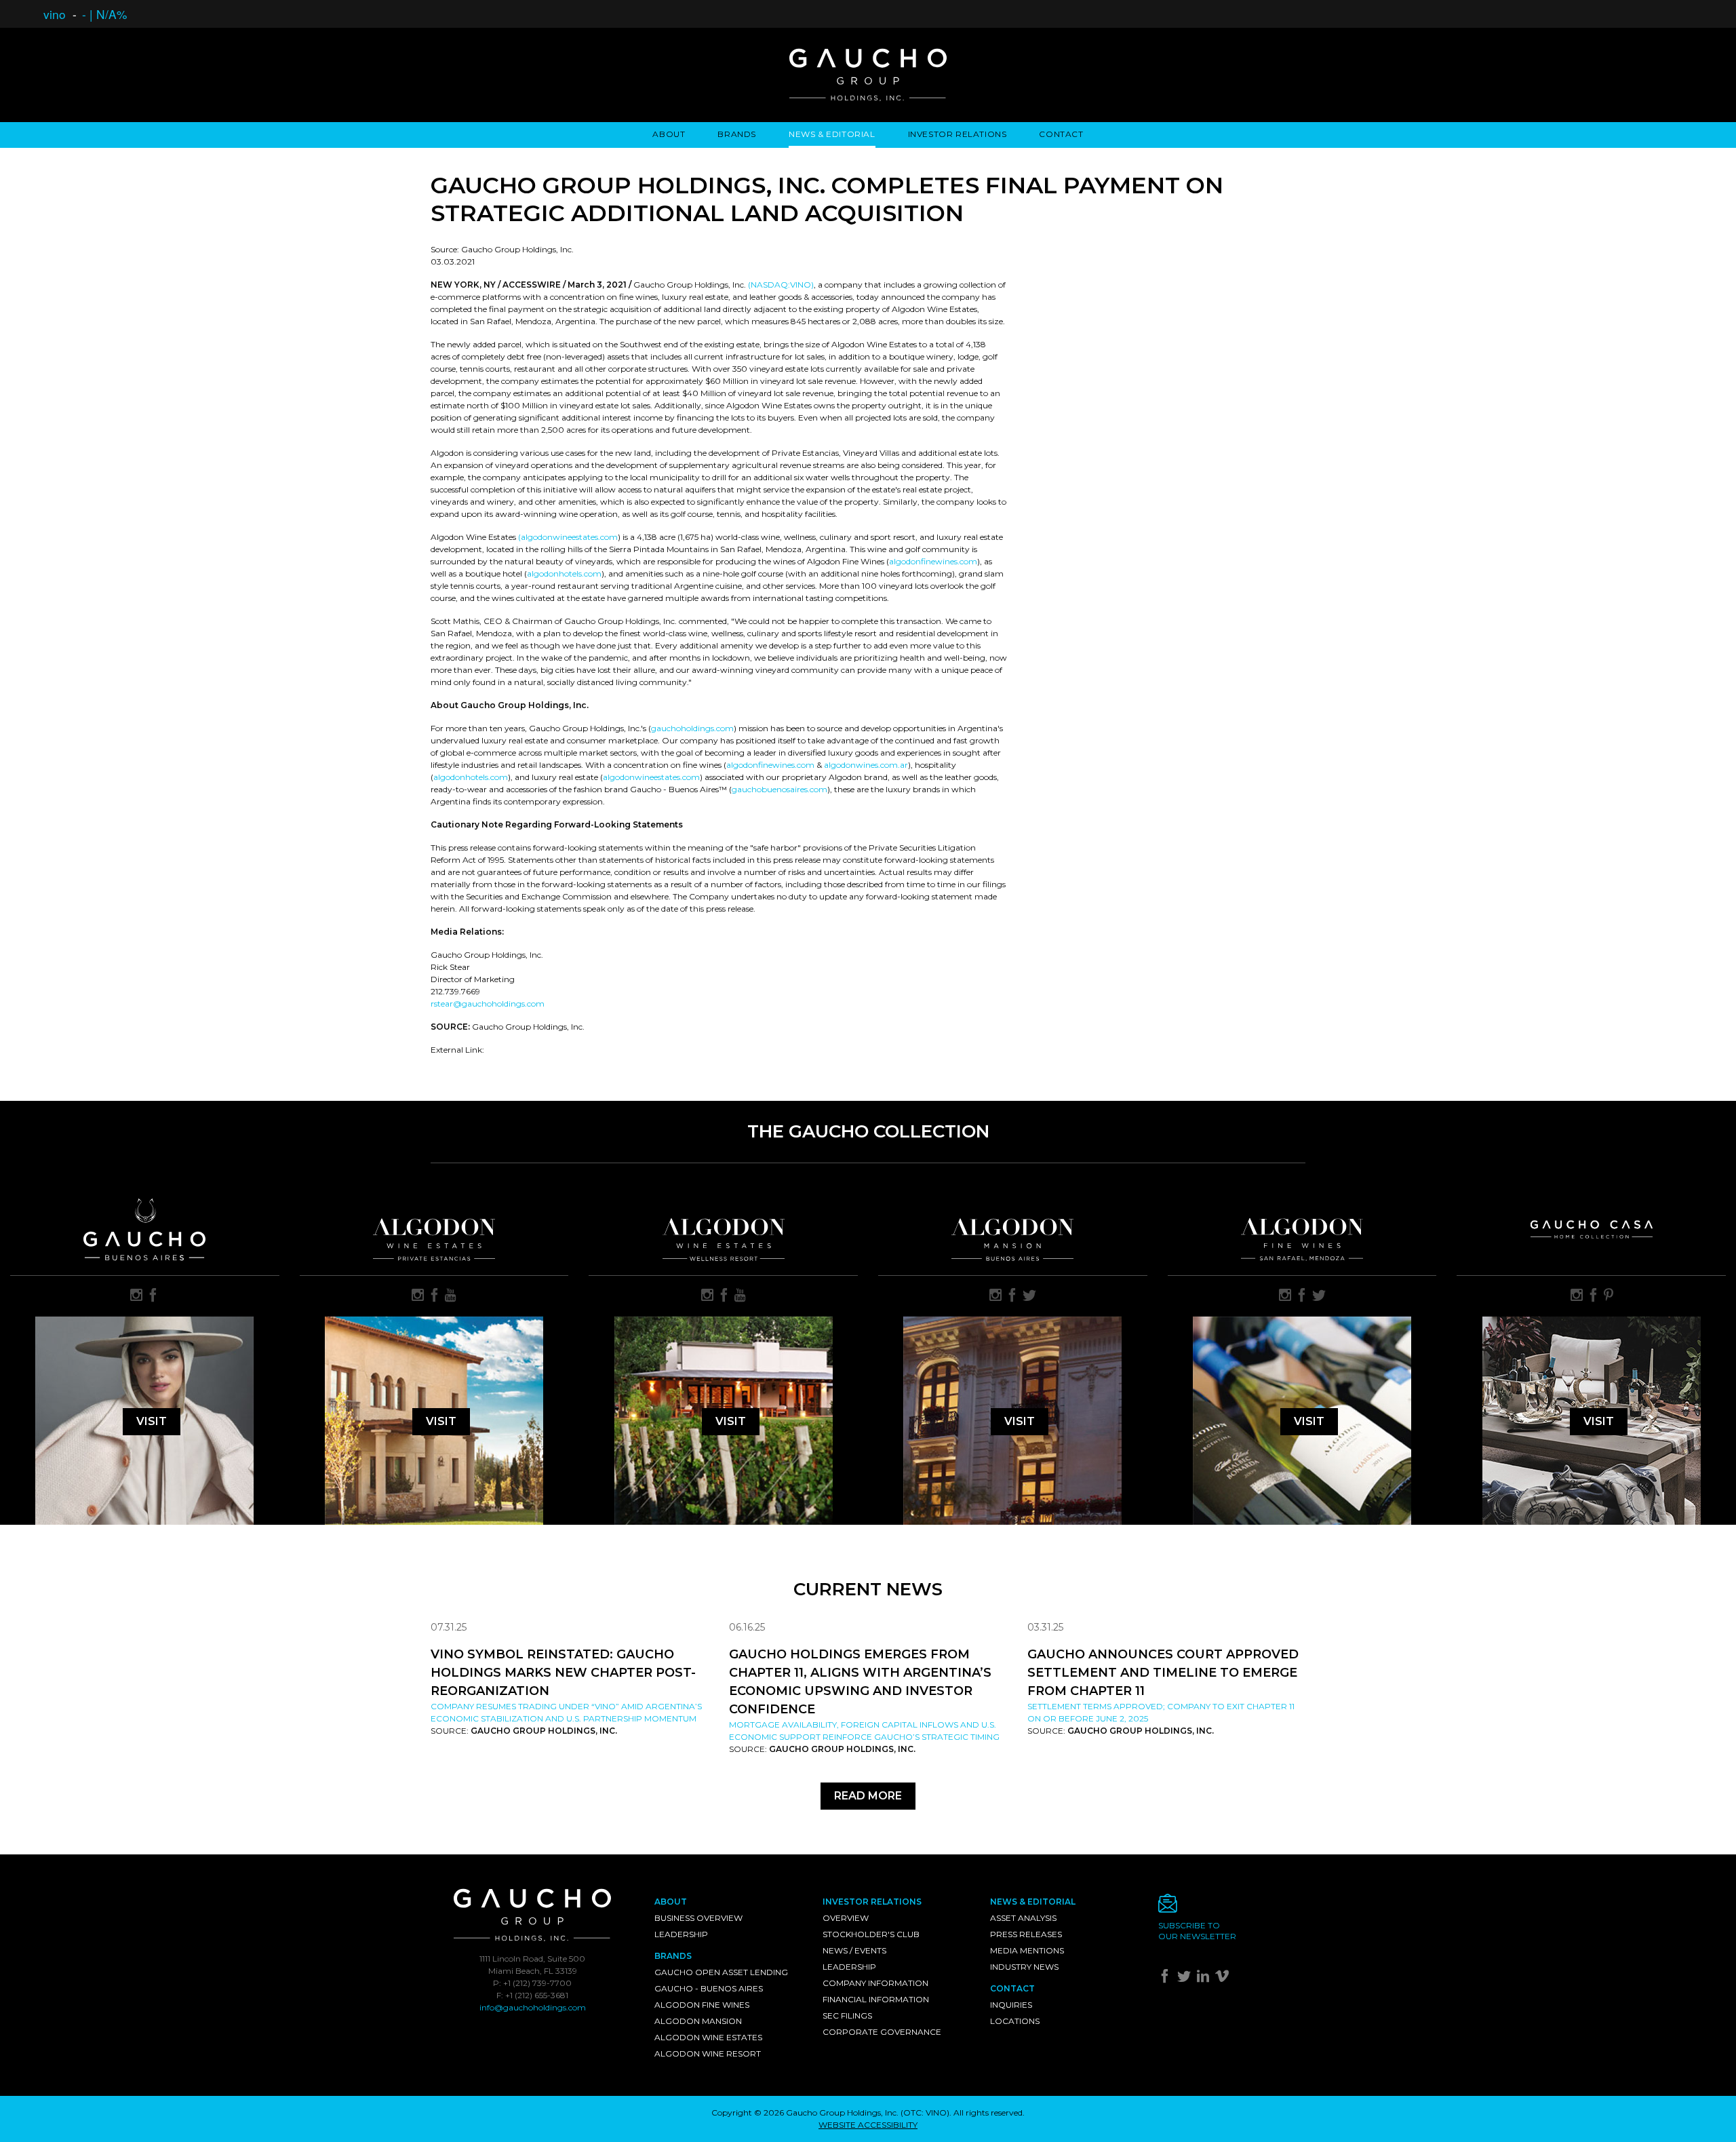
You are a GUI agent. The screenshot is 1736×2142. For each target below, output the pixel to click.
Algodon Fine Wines (702, 2005)
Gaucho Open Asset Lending (721, 1972)
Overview (846, 1918)
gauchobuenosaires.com (780, 789)
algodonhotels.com (564, 573)
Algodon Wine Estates (708, 2037)
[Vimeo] (1224, 1979)
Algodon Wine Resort (708, 2053)
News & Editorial (832, 134)
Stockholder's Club (871, 1934)
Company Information (875, 1983)
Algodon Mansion (698, 2021)
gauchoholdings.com (692, 728)
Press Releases (1026, 1934)
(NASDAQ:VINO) (781, 285)
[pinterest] (1609, 1296)
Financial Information (876, 1999)
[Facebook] (1167, 1979)
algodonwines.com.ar (866, 765)
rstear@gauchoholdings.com (488, 1004)
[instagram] (136, 1296)
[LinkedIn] (1205, 1979)
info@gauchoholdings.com (533, 2007)
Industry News (1024, 1967)
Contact (1061, 134)
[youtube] (451, 1296)
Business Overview (698, 1918)
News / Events (854, 1950)
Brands (737, 134)
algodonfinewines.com (933, 561)
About (669, 134)
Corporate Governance (882, 2032)
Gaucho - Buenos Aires (709, 1988)
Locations (1015, 2021)
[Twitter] (1186, 1979)
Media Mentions (1027, 1950)
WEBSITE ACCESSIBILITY (868, 2125)
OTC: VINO (925, 2112)
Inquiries (1011, 2005)
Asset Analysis (1023, 1918)
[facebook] (153, 1296)
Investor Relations (958, 134)
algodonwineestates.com (651, 777)
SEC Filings (847, 2016)
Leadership (681, 1934)
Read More (868, 1796)
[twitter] (1029, 1296)
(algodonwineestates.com (568, 537)
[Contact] (1232, 1907)
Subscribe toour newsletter (1197, 1931)
